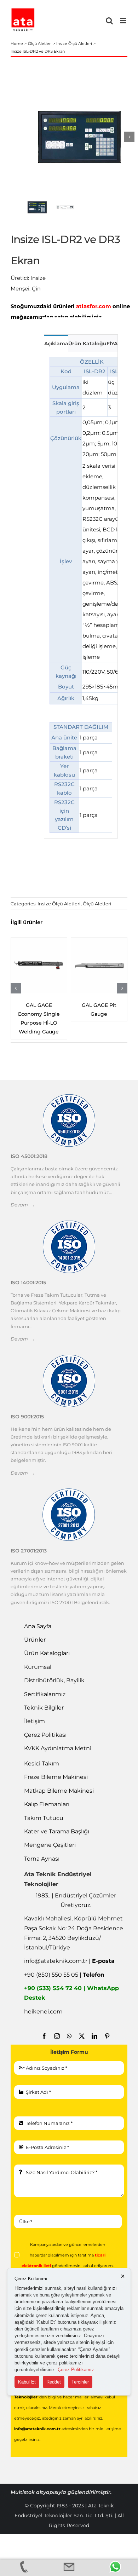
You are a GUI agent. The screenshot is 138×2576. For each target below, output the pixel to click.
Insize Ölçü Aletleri (59, 904)
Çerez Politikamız (76, 2370)
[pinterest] (107, 2036)
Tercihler (80, 2382)
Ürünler (35, 1640)
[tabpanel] (81, 595)
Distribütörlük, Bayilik (54, 1680)
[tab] (56, 343)
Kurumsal (38, 1667)
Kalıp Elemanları (47, 1804)
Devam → (23, 1205)
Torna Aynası (42, 1859)
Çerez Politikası (45, 1735)
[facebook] (44, 2036)
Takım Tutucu (44, 1818)
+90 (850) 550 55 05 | (64, 1975)
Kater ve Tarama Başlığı (57, 1831)
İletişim (34, 1721)
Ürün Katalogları (47, 1653)
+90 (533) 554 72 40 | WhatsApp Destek (71, 1993)
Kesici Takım (42, 1764)
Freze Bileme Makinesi (56, 1777)
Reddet (54, 2382)
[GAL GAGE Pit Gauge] (99, 966)
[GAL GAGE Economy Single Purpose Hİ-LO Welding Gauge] (39, 966)
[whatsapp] (69, 2036)
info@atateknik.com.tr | (69, 1961)
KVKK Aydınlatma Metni (58, 1748)
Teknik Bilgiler (44, 1708)
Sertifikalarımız (45, 1694)
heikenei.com (43, 2012)
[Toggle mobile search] (109, 21)
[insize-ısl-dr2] (79, 137)
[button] (16, 988)
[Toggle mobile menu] (124, 21)
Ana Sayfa (38, 1626)
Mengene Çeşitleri (50, 1845)
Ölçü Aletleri (97, 904)
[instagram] (57, 2036)
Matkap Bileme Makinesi (59, 1791)
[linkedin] (94, 2036)
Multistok (23, 2492)
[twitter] (82, 2036)
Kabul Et (27, 2382)
